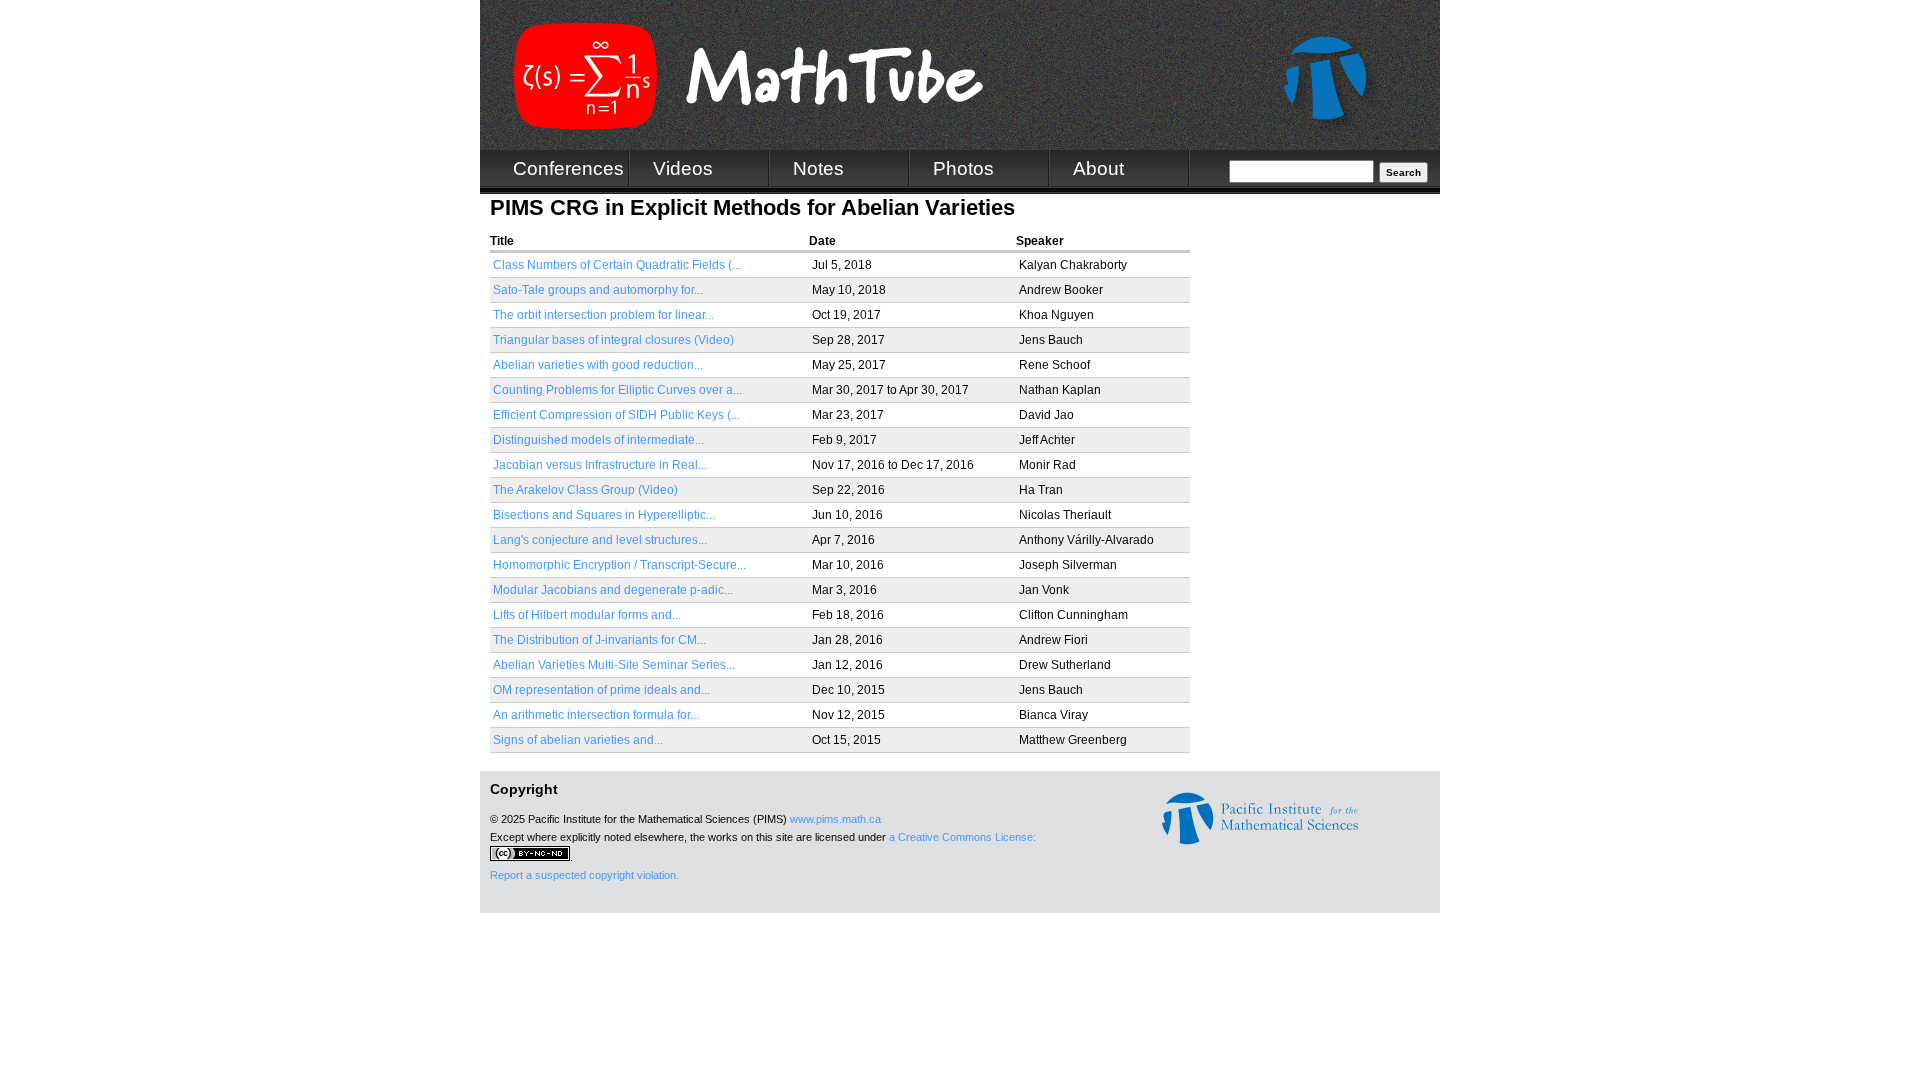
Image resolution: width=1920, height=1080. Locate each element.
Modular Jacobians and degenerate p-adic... (613, 590)
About (1098, 168)
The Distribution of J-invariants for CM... (599, 640)
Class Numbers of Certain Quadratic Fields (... (617, 265)
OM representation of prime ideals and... (601, 690)
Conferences (568, 168)
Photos (963, 168)
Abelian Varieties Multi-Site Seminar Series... (614, 665)
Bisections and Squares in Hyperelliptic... (604, 515)
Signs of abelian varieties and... (578, 740)
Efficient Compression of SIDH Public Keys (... (616, 415)
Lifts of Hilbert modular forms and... (587, 615)
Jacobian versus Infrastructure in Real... (600, 465)
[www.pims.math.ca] (1260, 841)
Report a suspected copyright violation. (584, 875)
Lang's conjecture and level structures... (600, 540)
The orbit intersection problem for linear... (603, 315)
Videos (683, 168)
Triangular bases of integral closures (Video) (613, 340)
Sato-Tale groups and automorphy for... (598, 290)
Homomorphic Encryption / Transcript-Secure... (619, 565)
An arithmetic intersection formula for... (596, 715)
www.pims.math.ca (835, 819)
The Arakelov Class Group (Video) (585, 490)
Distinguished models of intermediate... (598, 440)
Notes (818, 168)
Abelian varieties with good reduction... (598, 365)
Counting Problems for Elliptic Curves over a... (617, 390)
